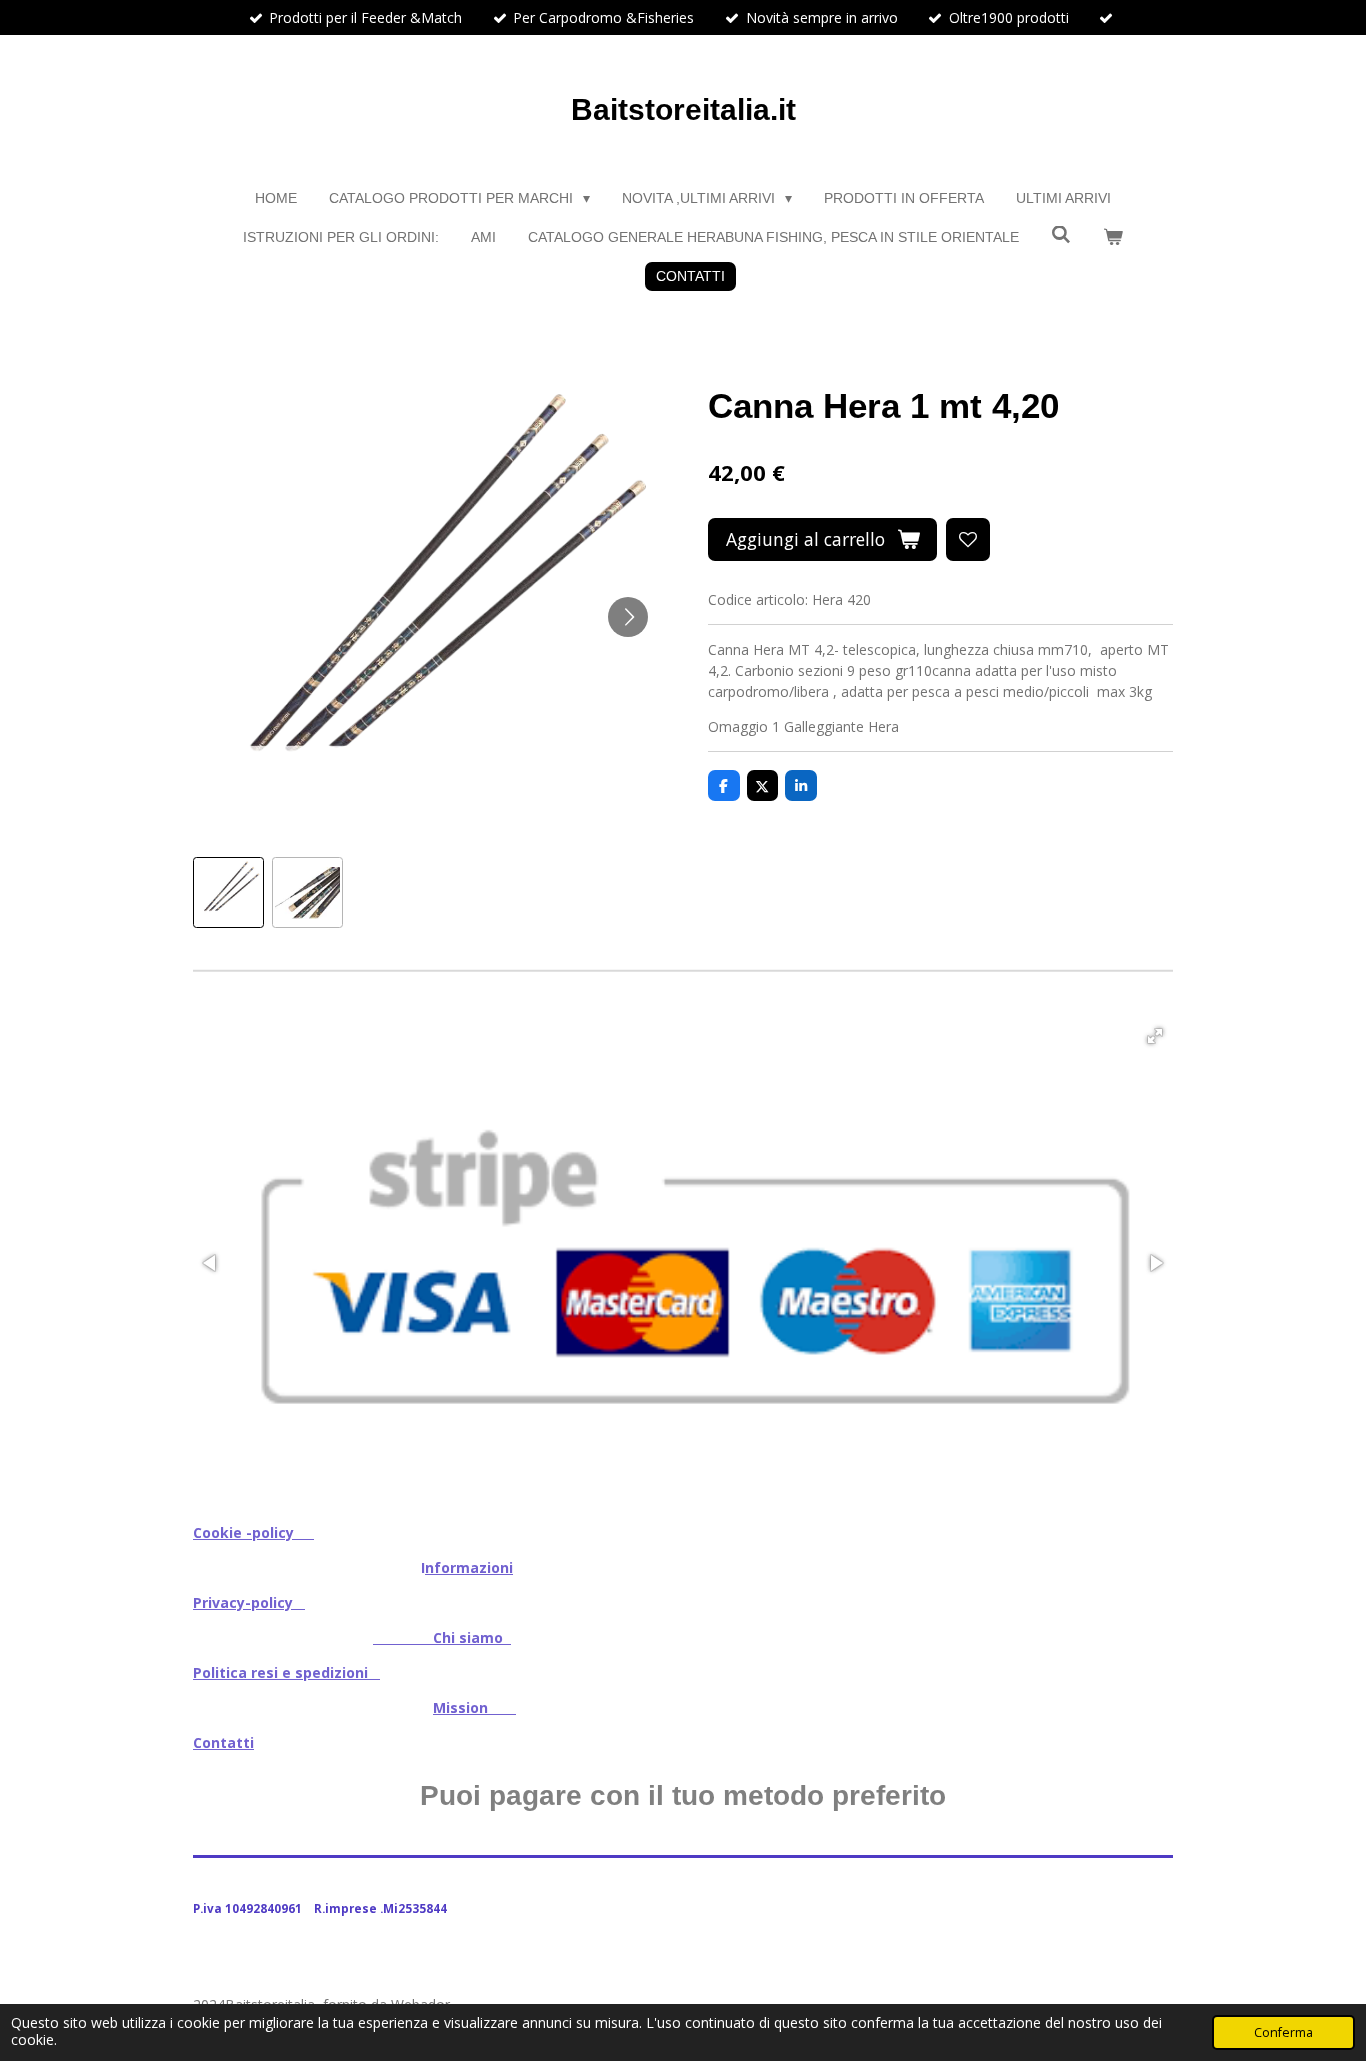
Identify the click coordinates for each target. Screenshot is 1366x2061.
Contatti (223, 1742)
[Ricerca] (1061, 235)
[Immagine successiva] (628, 617)
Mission (474, 1707)
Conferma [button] (1283, 2032)
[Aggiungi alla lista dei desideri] (968, 540)
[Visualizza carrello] (1113, 237)
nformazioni (469, 1567)
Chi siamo (442, 1637)
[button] (228, 892)
